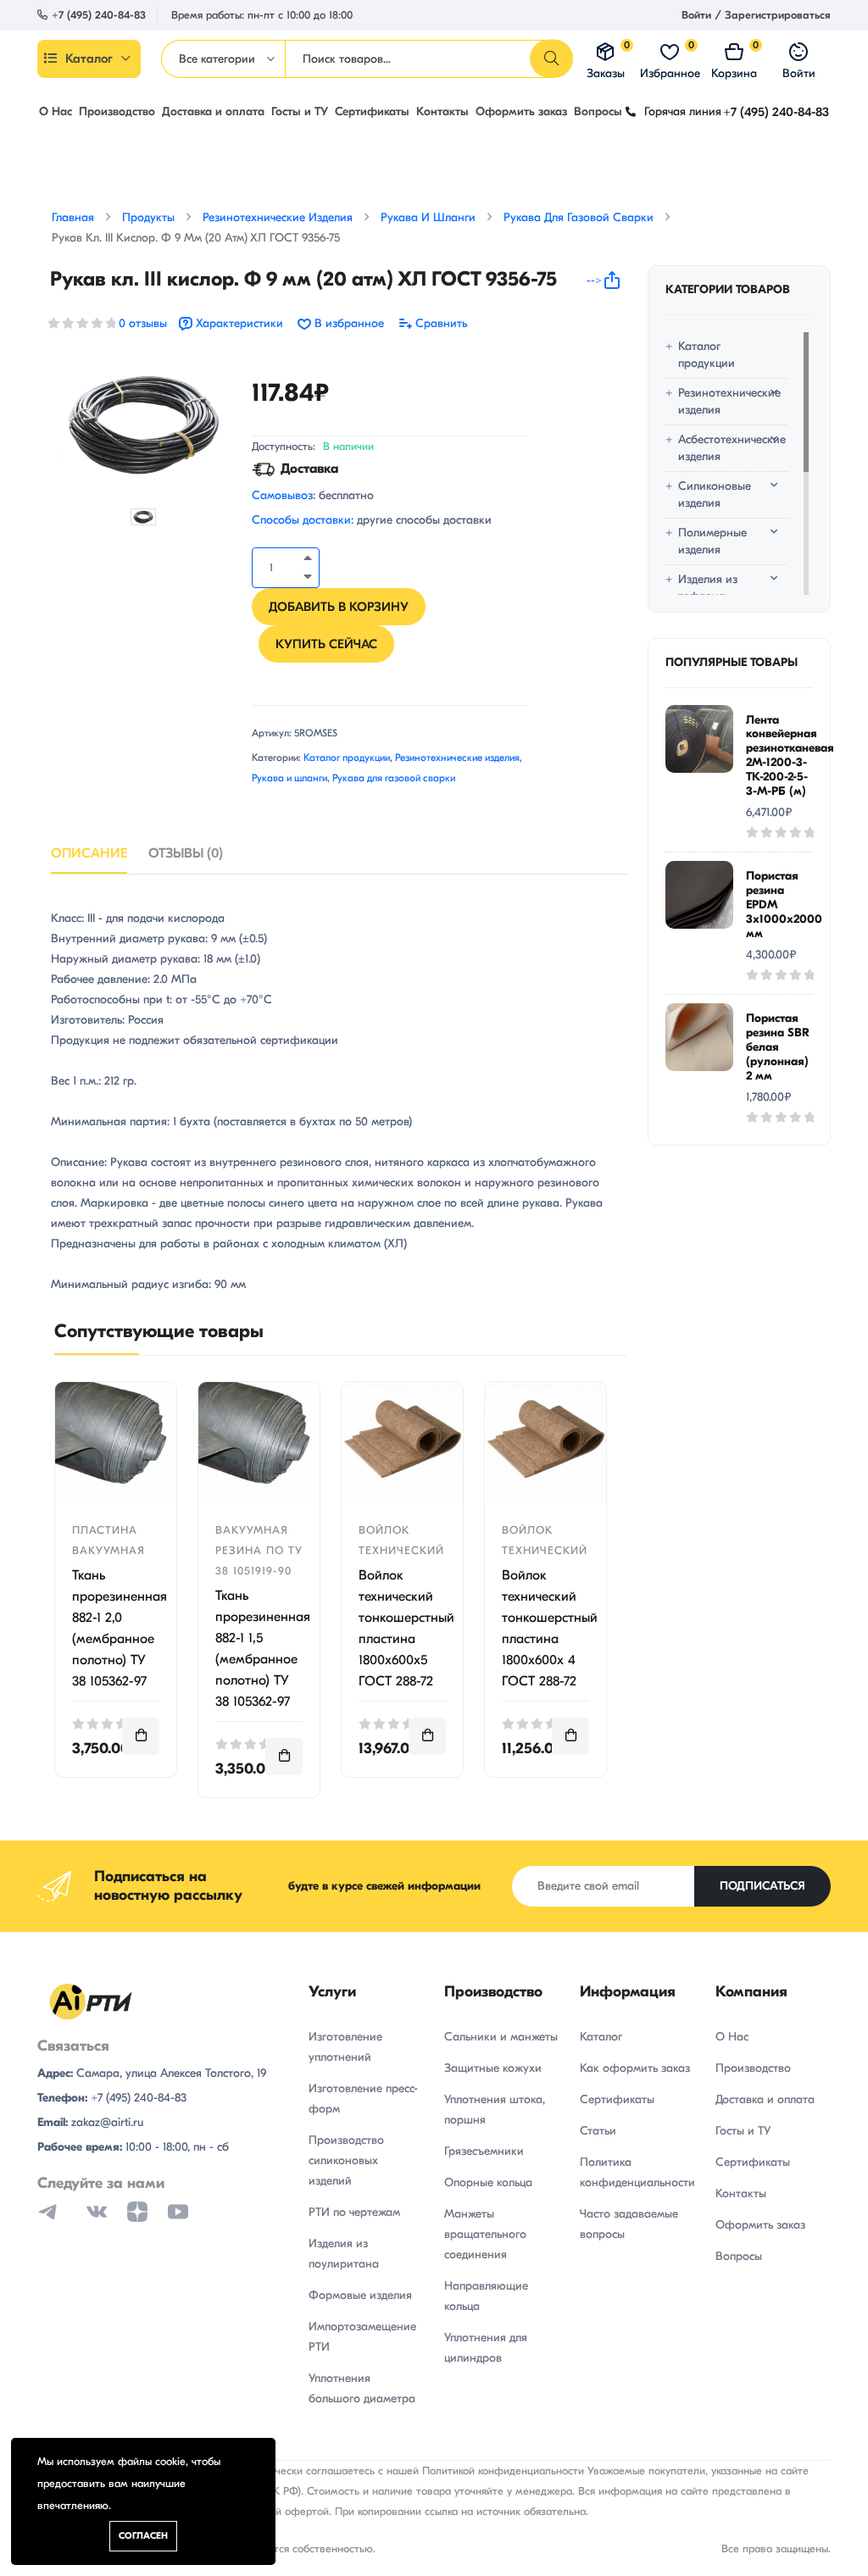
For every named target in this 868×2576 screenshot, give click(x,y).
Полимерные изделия (712, 541)
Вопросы (598, 111)
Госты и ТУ (300, 111)
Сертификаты (372, 111)
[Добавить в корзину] (141, 1736)
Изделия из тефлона (708, 588)
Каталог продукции (347, 758)
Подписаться (762, 1886)
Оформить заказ (521, 111)
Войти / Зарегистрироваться (756, 15)
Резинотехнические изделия (457, 758)
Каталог (89, 58)
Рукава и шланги (289, 778)
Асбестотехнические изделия (724, 448)
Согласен (143, 2536)
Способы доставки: (303, 520)
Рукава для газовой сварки (394, 778)
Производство (117, 111)
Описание (89, 853)
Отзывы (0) (186, 853)
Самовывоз (282, 495)
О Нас (56, 111)
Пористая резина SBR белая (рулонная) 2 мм (778, 1046)
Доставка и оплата (213, 111)
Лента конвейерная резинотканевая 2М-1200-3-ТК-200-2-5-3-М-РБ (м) (790, 755)
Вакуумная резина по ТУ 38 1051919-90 (259, 1550)
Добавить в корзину (339, 607)
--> (594, 280)
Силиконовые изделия (715, 494)
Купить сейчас (326, 644)
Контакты (442, 111)
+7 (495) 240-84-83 (99, 15)
